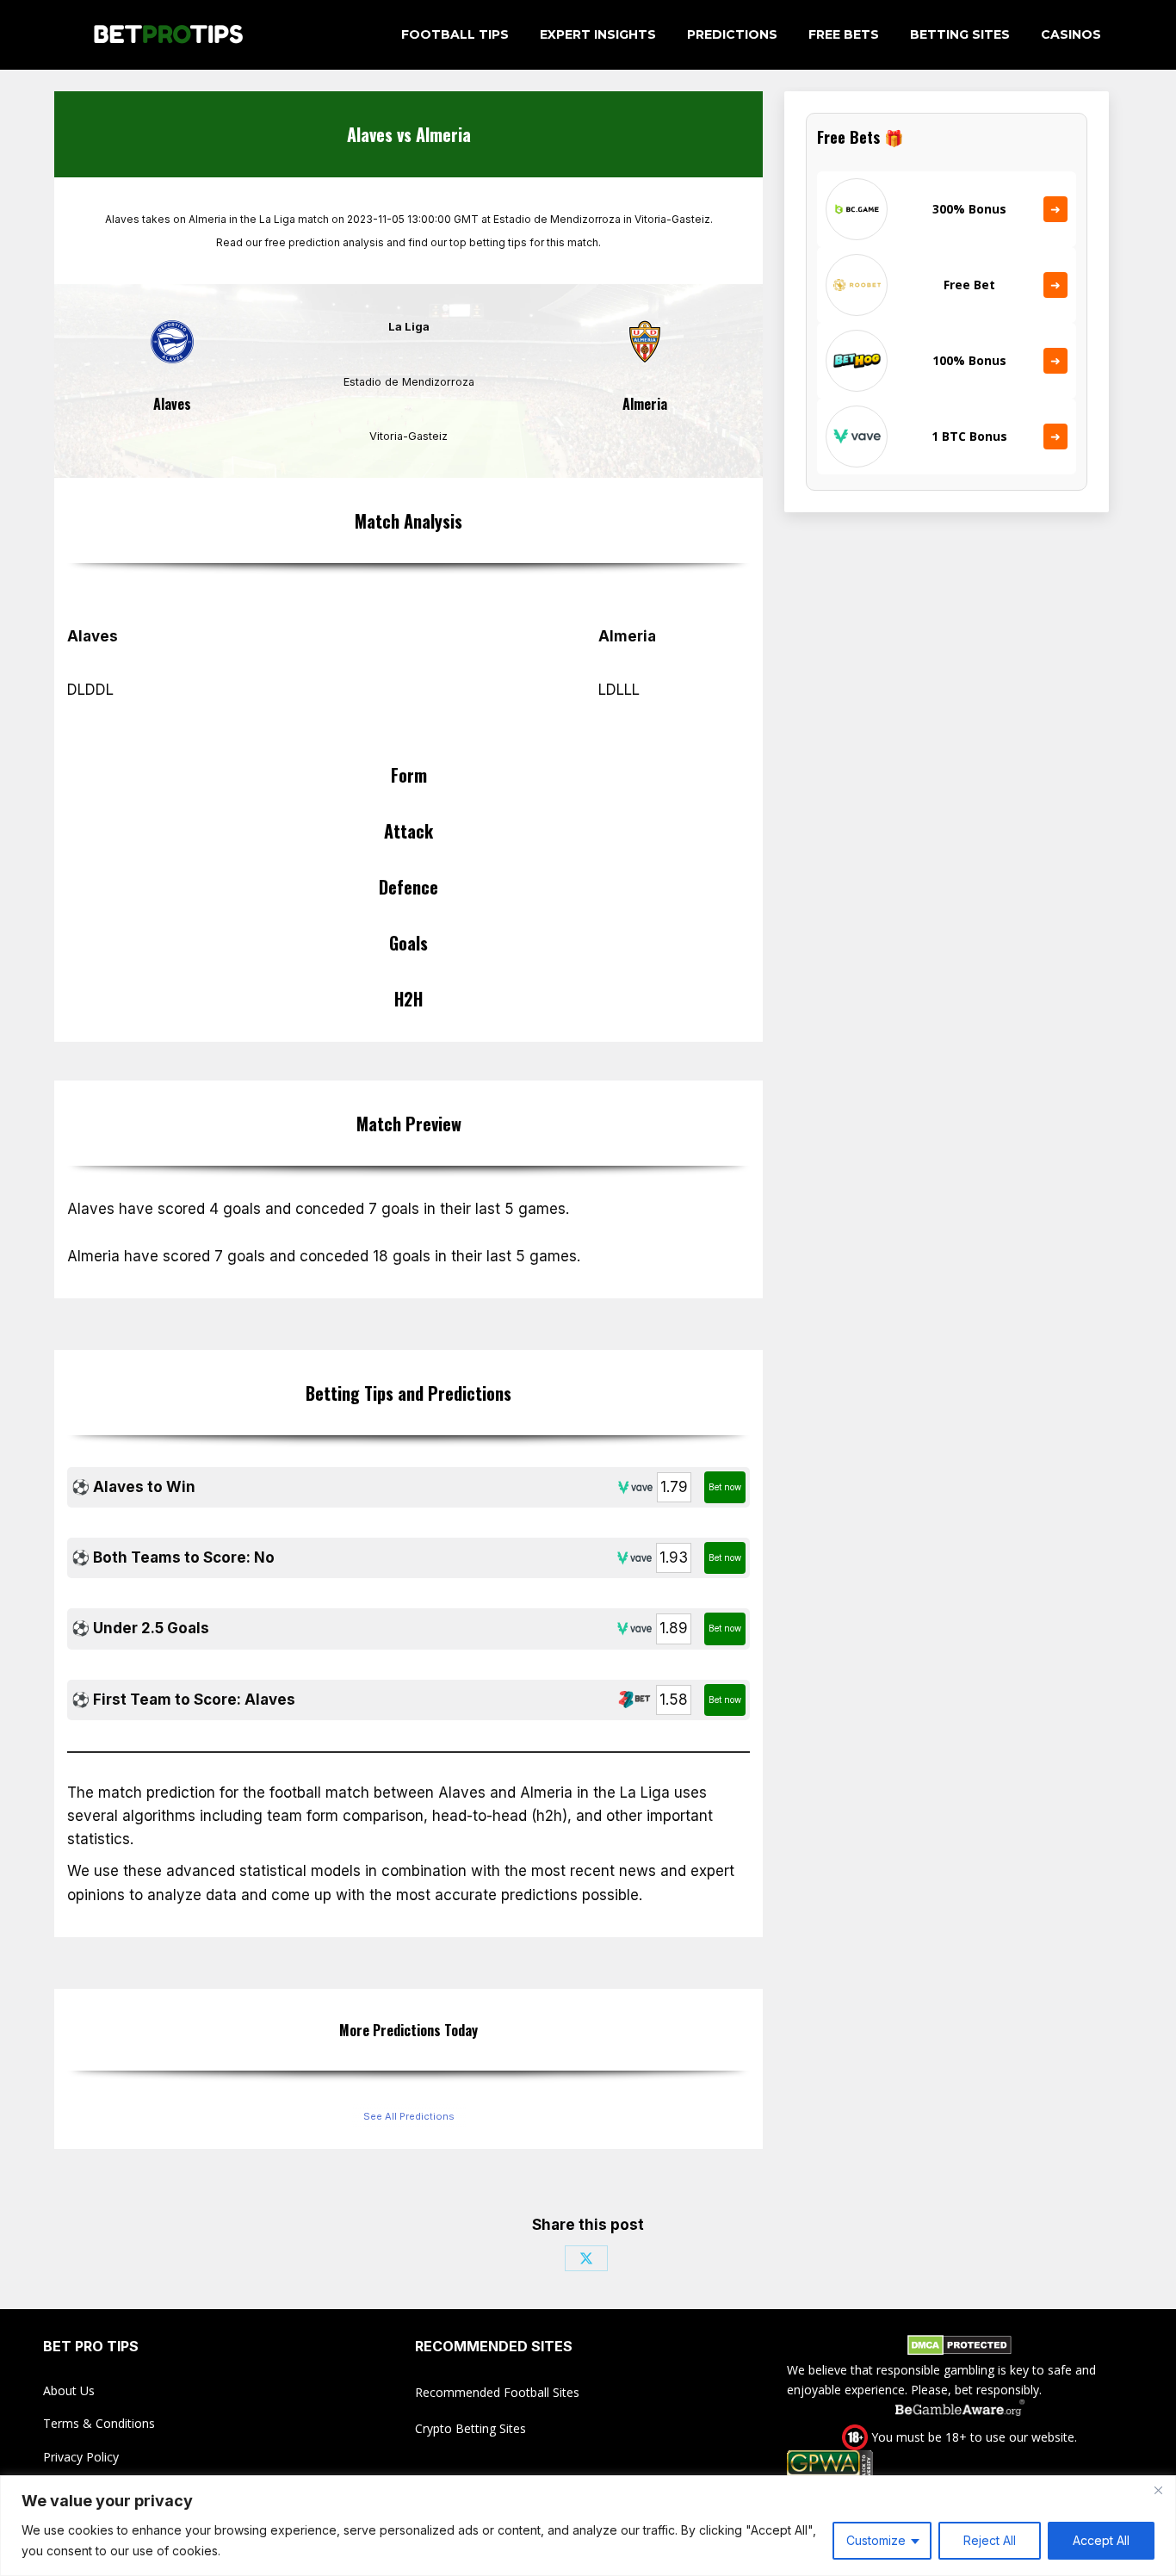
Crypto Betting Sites (470, 2428)
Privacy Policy (81, 2457)
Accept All (1101, 2540)
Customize (876, 2540)
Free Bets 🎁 (860, 137)
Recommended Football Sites (497, 2392)
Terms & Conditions (99, 2423)
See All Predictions (409, 2116)
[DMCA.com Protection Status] (959, 2348)
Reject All (990, 2540)
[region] (588, 2526)
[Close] (1158, 2490)
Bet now (725, 1487)
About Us (69, 2390)
